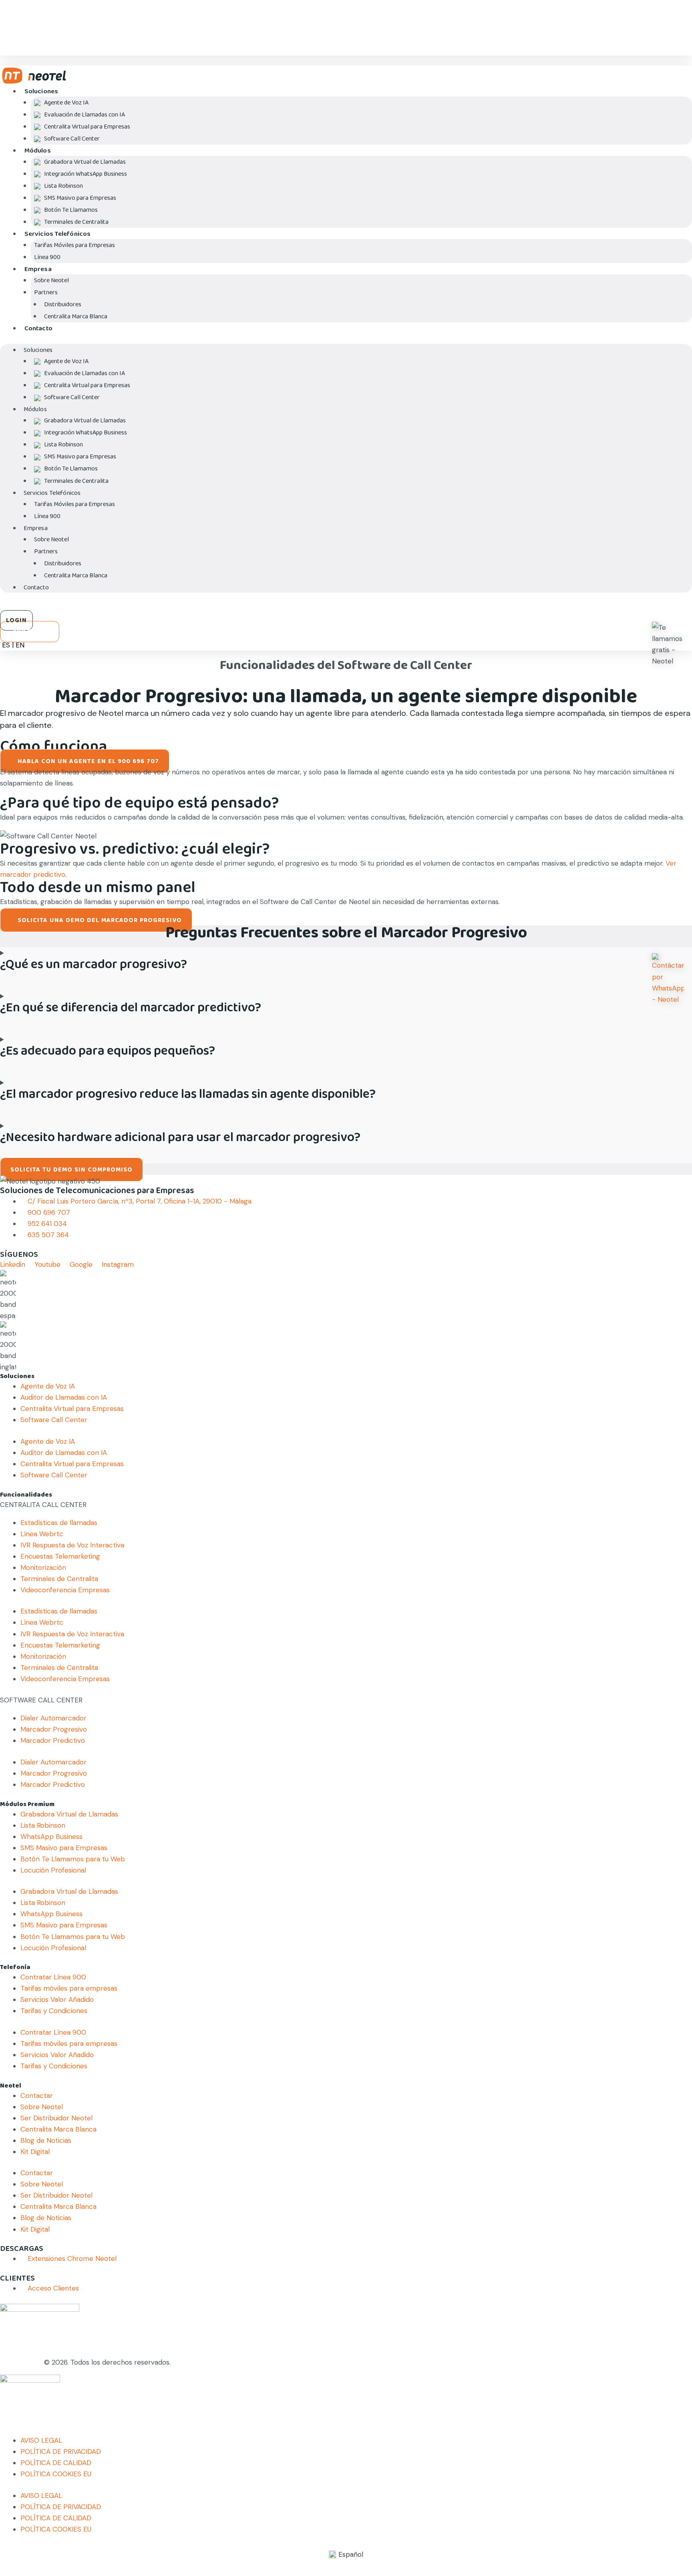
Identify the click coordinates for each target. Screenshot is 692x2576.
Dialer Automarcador (53, 1718)
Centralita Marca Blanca (76, 316)
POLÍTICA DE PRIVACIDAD (61, 2451)
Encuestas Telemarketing (60, 1556)
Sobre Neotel (42, 2107)
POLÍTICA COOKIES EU (56, 2474)
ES (6, 645)
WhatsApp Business (51, 1837)
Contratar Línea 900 (53, 1977)
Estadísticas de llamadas (59, 1523)
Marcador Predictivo (53, 1740)
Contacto (38, 329)
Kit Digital (35, 2152)
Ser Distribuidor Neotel (56, 2118)
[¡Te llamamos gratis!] (668, 644)
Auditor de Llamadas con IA (64, 1397)
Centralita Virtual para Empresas (72, 1409)
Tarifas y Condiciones (54, 2011)
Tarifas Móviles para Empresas (74, 245)
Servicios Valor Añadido (57, 1999)
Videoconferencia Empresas (65, 1590)
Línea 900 (47, 257)
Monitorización (43, 1567)
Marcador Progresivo (54, 1729)
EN (20, 645)
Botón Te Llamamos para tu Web (73, 1859)
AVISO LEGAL (41, 2440)
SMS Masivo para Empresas (64, 1848)
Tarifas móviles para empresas (69, 1988)
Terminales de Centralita (76, 222)
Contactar (37, 2096)
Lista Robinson (43, 1825)
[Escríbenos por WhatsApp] (668, 979)
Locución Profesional (53, 1870)
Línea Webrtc (42, 1534)
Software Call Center (72, 139)
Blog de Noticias (46, 2140)
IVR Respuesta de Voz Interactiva (72, 1545)
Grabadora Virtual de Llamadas (69, 1814)
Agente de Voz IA (48, 1386)
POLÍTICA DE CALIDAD (56, 2463)
